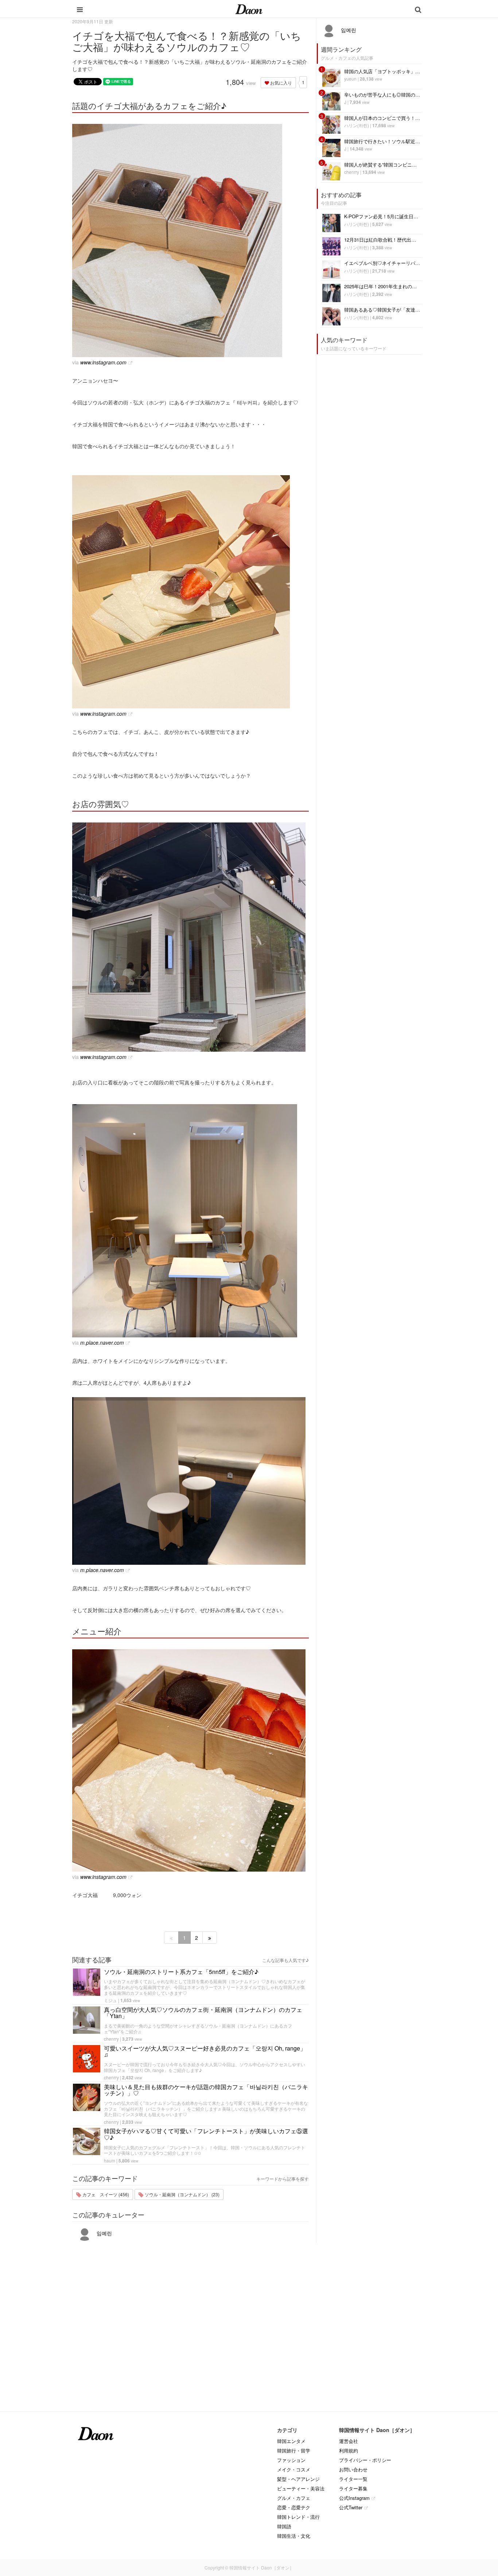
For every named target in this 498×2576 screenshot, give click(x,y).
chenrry (111, 2039)
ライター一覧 (353, 2479)
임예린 (104, 2233)
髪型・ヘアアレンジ (298, 2479)
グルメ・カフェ (294, 2498)
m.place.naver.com (102, 1342)
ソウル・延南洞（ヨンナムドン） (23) (182, 2194)
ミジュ (110, 2000)
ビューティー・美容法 (301, 2488)
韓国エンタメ (291, 2441)
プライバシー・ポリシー (365, 2460)
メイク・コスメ (294, 2469)
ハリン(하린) (357, 125)
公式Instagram (354, 2498)
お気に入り (281, 83)
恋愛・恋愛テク (294, 2507)
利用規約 (349, 2450)
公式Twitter (351, 2507)
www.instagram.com (103, 362)
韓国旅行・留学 (294, 2450)
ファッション (291, 2460)
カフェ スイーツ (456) (105, 2194)
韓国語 (284, 2526)
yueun (350, 79)
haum (110, 2160)
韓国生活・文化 (294, 2536)
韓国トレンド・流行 (298, 2517)
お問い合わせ (353, 2469)
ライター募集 (353, 2488)
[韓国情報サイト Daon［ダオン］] (249, 9)
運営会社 (349, 2441)
